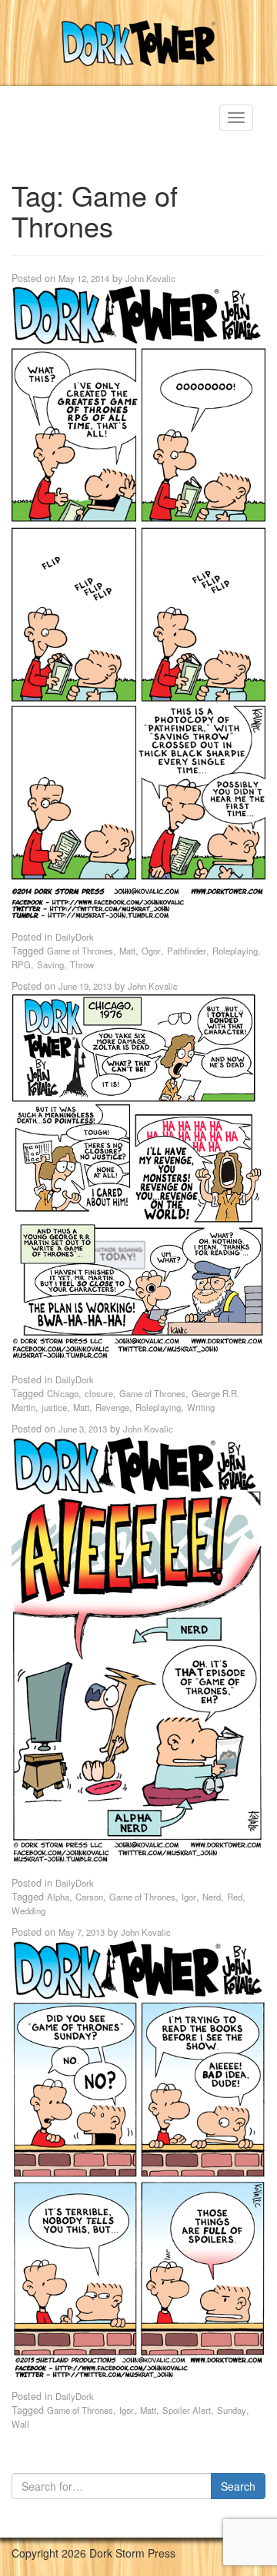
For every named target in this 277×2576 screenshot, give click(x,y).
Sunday (232, 2410)
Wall (20, 2424)
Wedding (28, 1910)
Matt (127, 951)
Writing (201, 1407)
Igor (189, 1897)
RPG (21, 964)
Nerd (212, 1897)
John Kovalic (150, 278)
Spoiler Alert (187, 2410)
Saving (50, 964)
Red (235, 1897)
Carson (89, 1897)
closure (99, 1393)
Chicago (63, 1393)
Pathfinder (187, 951)
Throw (82, 964)
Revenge (112, 1407)
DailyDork (75, 937)
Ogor (151, 951)
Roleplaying (235, 951)
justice (54, 1407)
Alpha (58, 1897)
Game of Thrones (80, 951)
